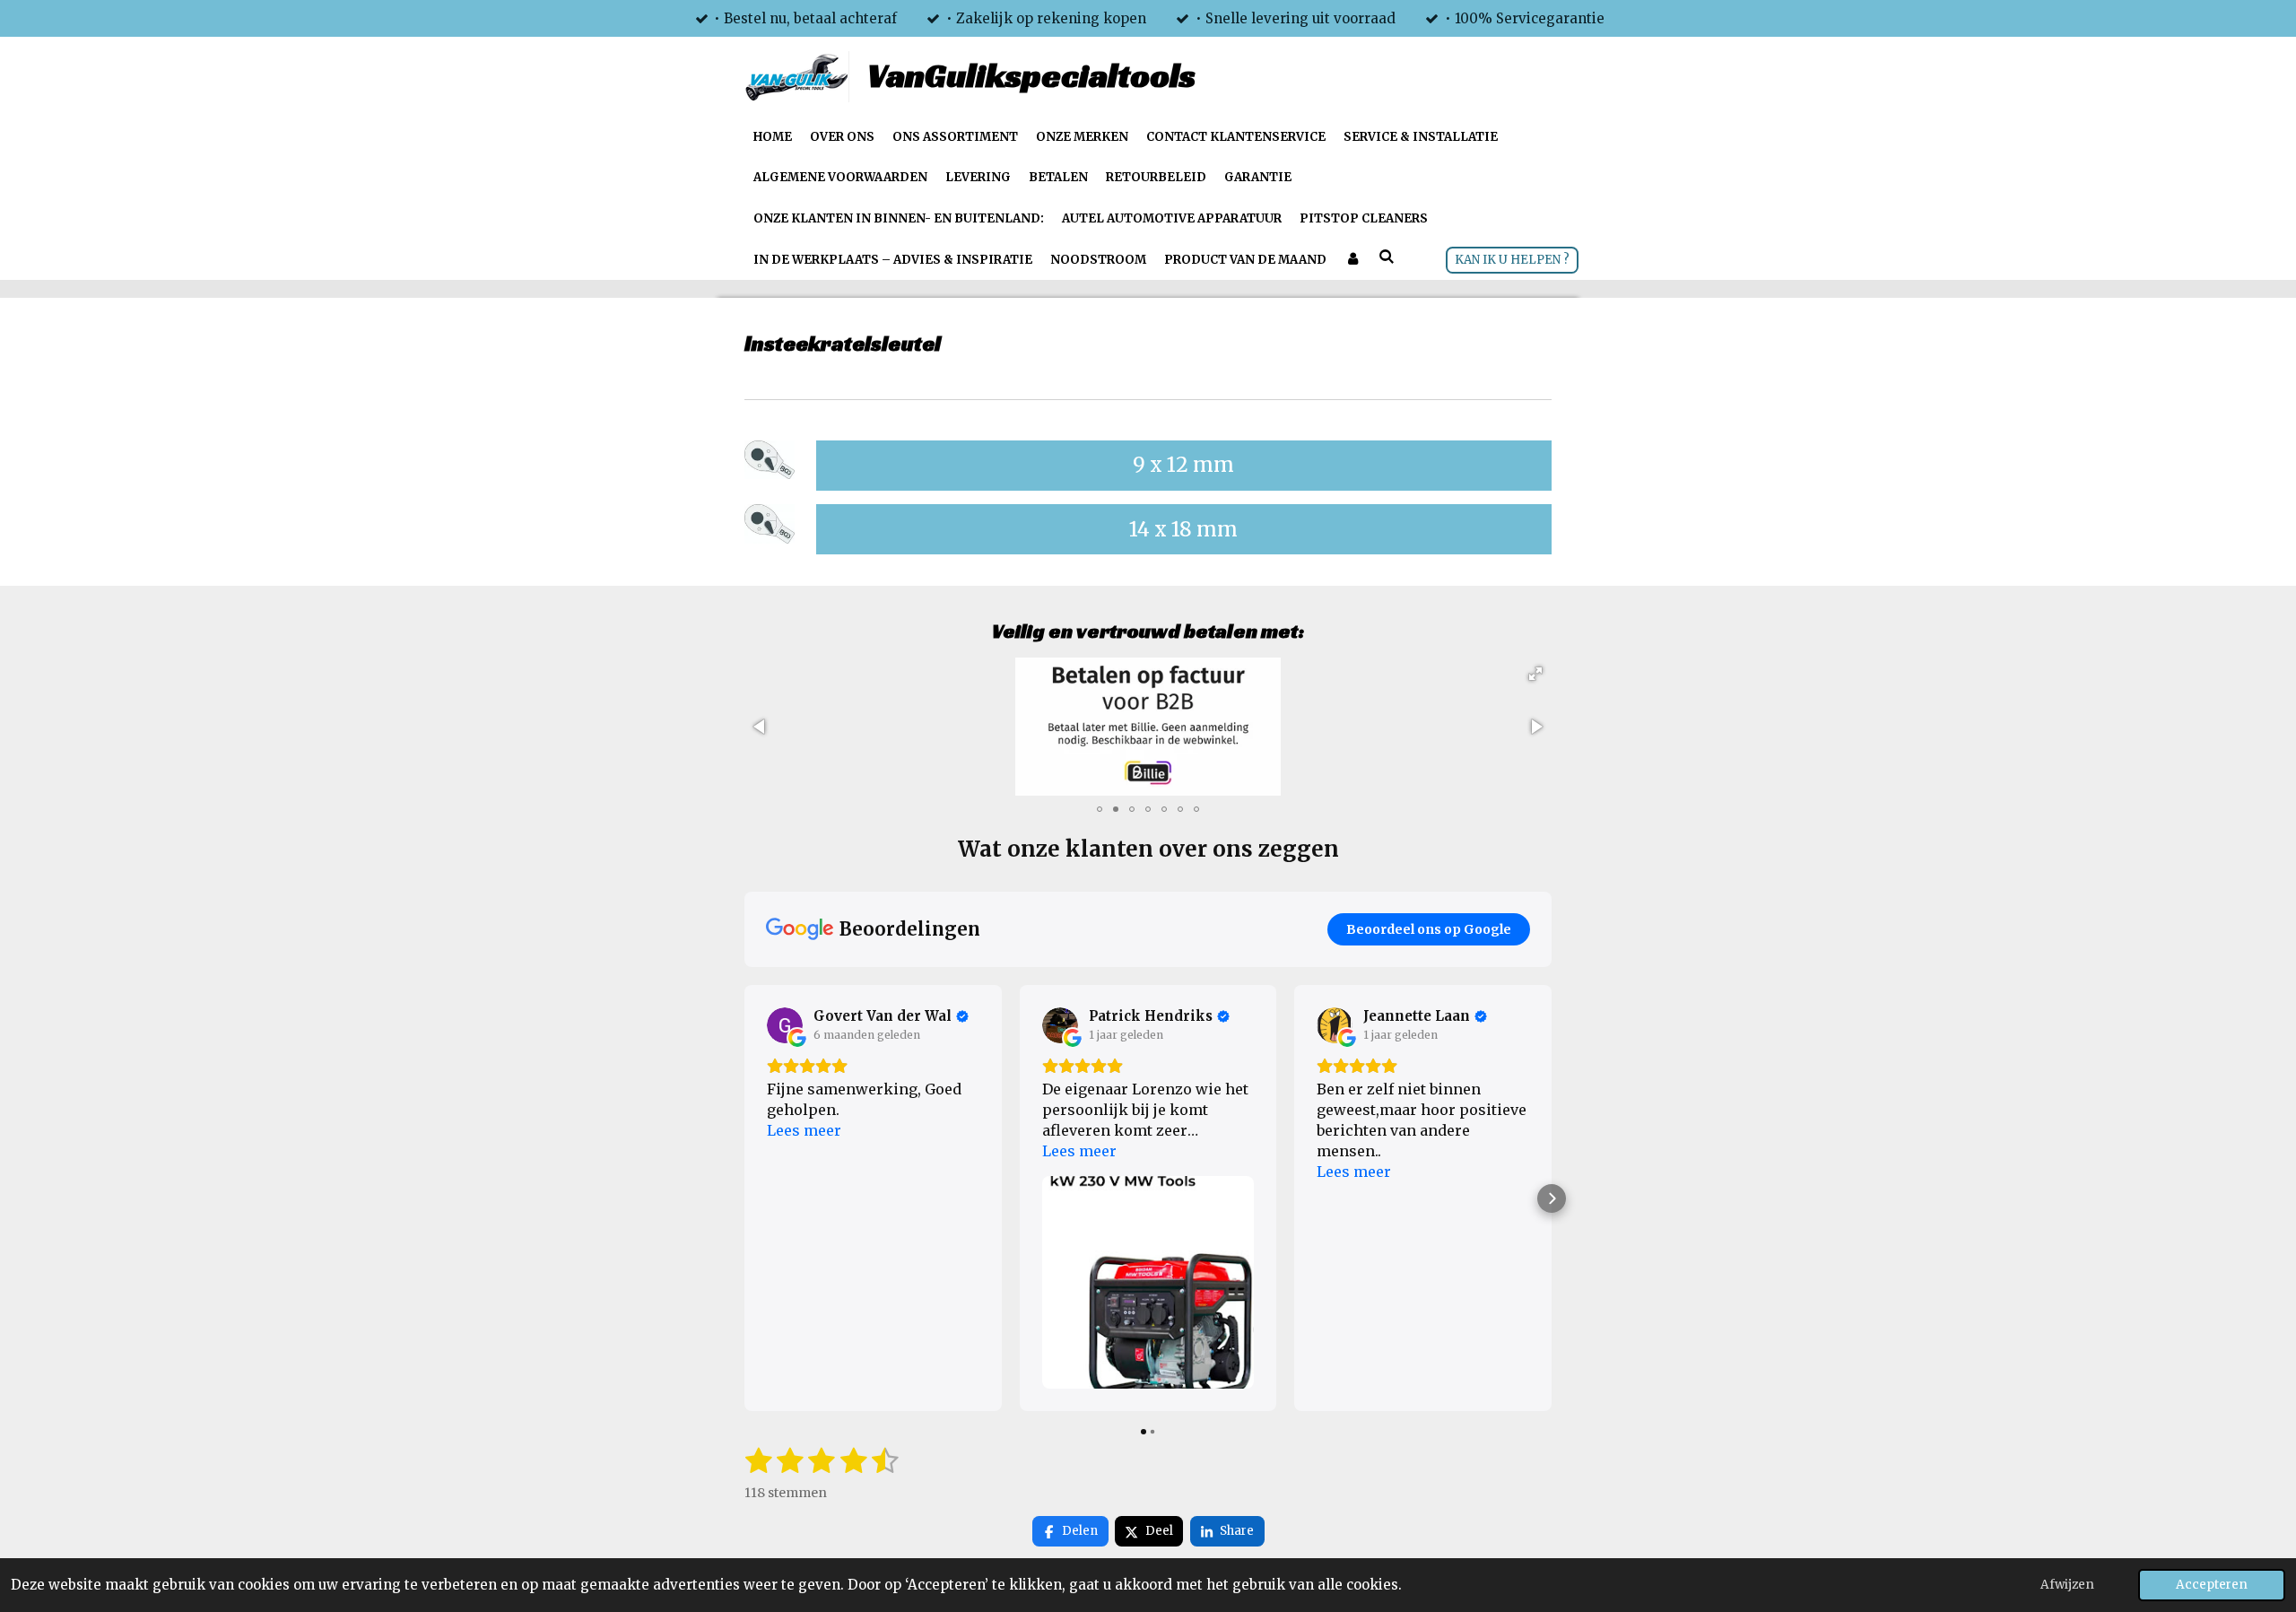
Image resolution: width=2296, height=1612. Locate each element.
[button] (1535, 674)
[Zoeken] (1387, 258)
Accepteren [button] (2212, 1585)
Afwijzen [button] (2067, 1585)
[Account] (1352, 260)
